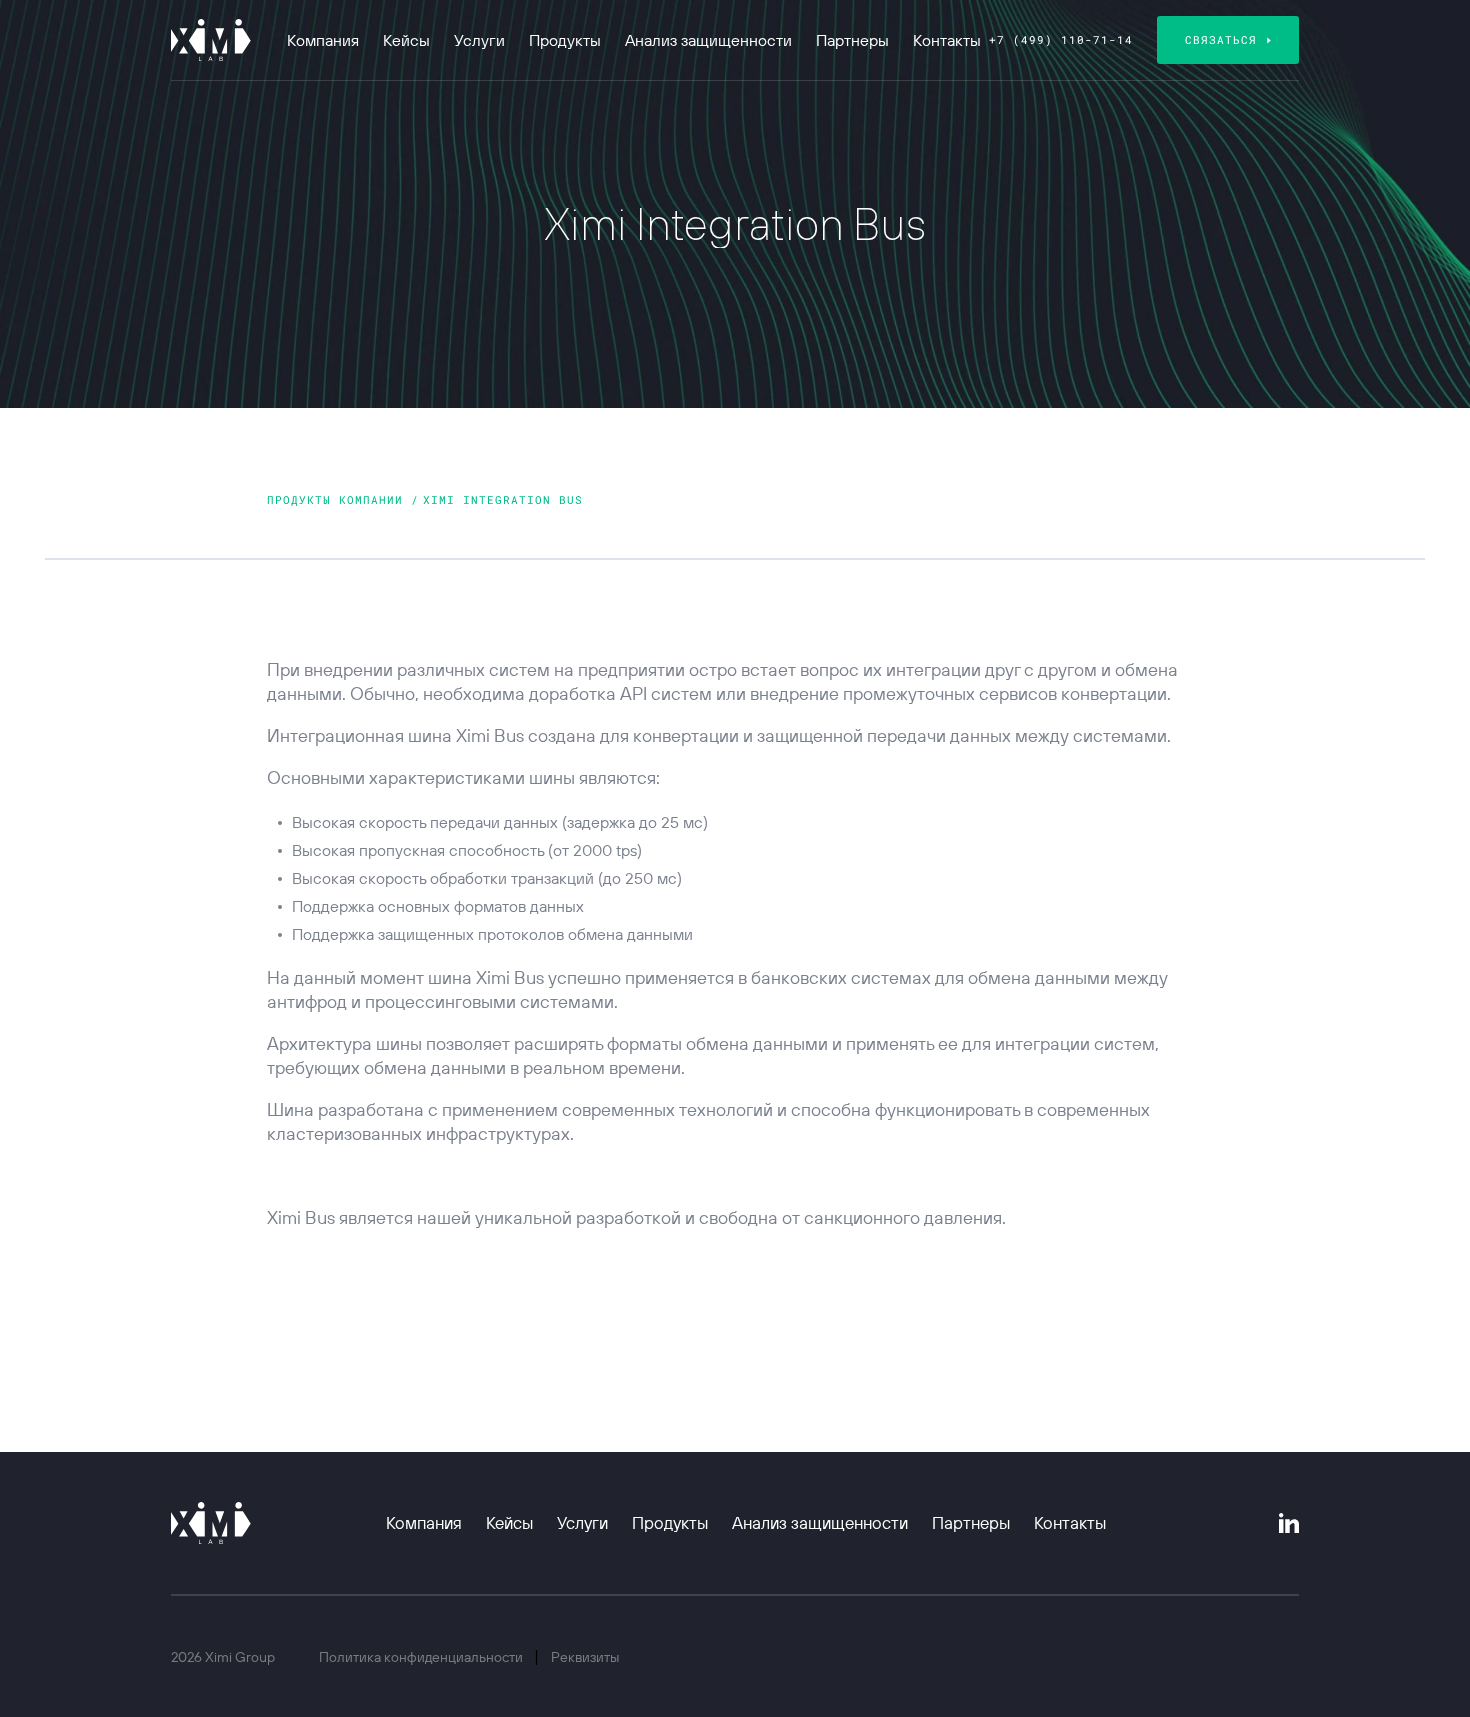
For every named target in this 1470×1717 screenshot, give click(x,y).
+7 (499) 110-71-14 (1061, 39)
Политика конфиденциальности (422, 1657)
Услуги (479, 40)
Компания (323, 40)
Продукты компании (339, 499)
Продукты (565, 40)
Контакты (947, 40)
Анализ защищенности (708, 40)
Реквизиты (585, 1657)
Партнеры (852, 40)
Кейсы (406, 40)
